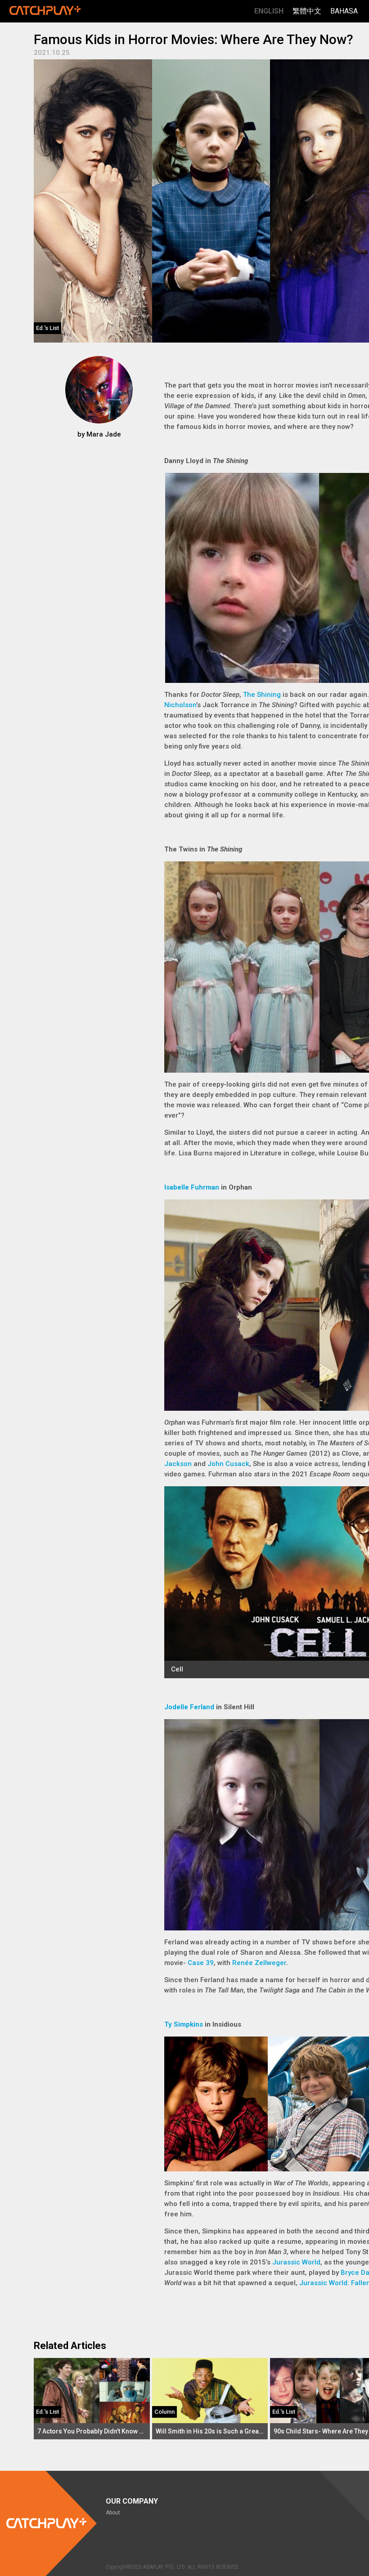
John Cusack (228, 1464)
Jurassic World (296, 2262)
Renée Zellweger (259, 1963)
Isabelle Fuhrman (192, 1187)
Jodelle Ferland (189, 1707)
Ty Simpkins (184, 2024)
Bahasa (344, 11)
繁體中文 (307, 11)
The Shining (262, 695)
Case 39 (201, 1963)
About (113, 2513)
